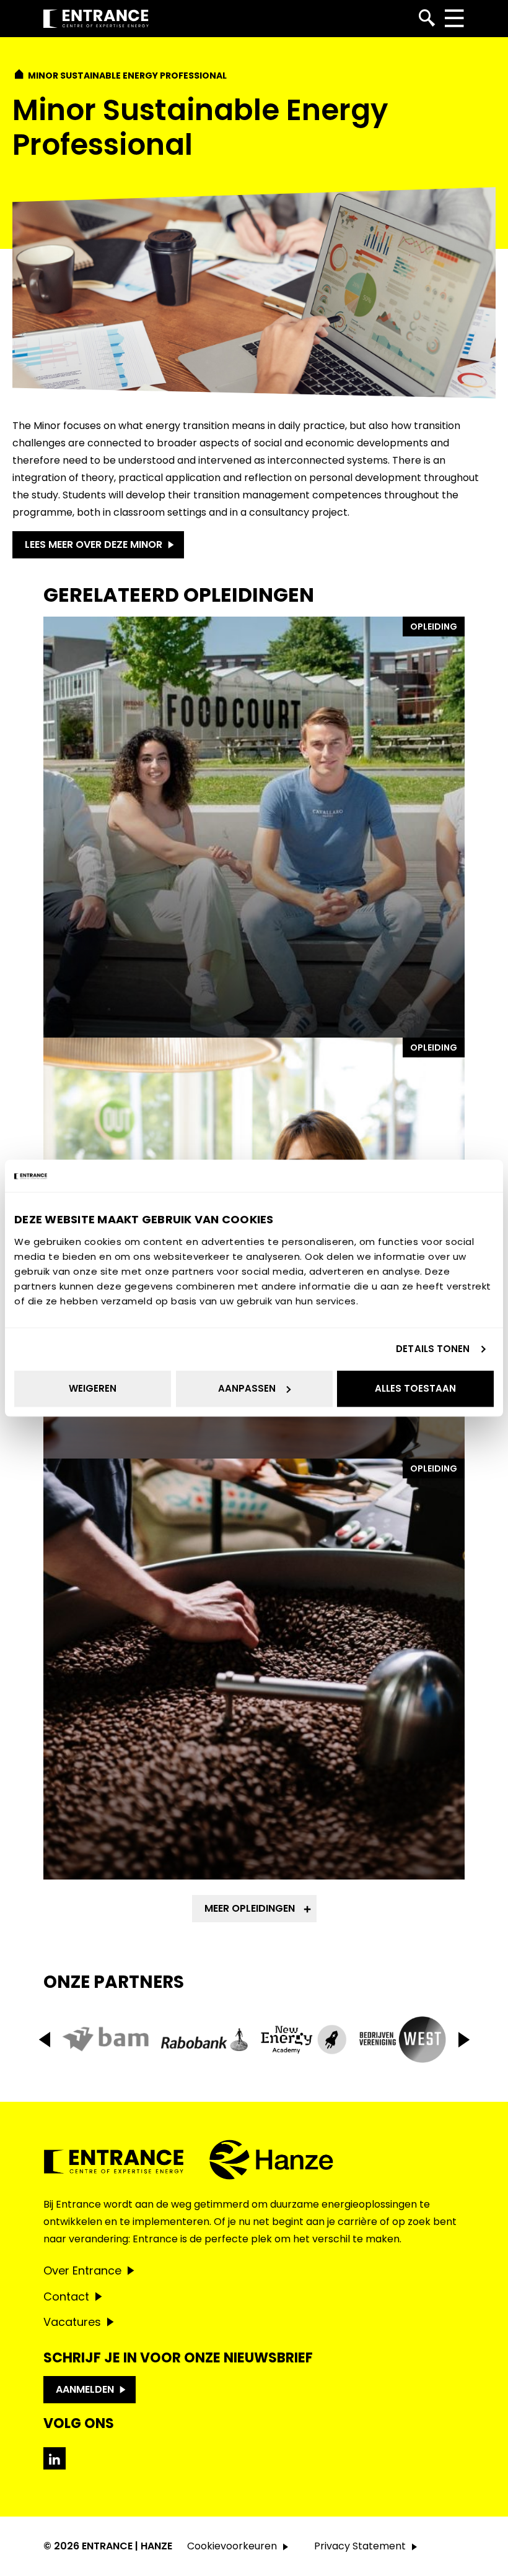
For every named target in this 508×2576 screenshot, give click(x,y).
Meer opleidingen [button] (250, 1908)
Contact (66, 2296)
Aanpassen (247, 1388)
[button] (464, 2040)
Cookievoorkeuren (232, 2546)
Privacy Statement (360, 2546)
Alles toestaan (415, 1388)
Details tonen (433, 1349)
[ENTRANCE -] (96, 19)
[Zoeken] (427, 19)
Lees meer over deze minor (94, 544)
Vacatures (72, 2322)
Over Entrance (82, 2270)
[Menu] (454, 19)
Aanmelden (85, 2389)
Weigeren (93, 1388)
